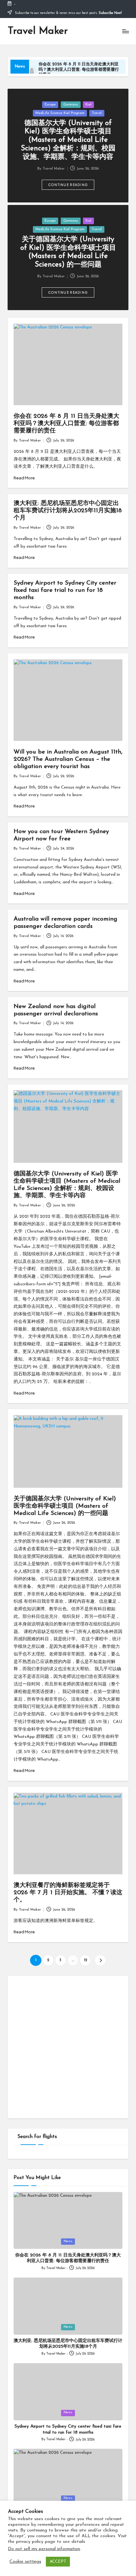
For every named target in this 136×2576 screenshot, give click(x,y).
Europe (50, 105)
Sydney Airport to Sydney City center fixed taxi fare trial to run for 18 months (65, 590)
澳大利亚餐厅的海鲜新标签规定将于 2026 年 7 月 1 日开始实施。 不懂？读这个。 (68, 1893)
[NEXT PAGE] (100, 1960)
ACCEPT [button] (58, 2562)
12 (85, 1960)
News (68, 2241)
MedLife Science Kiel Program (60, 113)
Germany (71, 105)
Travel (97, 113)
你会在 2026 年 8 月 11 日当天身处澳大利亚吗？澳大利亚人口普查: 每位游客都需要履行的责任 (79, 69)
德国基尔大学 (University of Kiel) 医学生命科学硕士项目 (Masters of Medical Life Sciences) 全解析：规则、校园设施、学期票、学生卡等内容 (68, 140)
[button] (68, 185)
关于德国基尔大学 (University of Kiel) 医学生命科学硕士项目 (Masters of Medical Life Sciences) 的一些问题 (65, 1506)
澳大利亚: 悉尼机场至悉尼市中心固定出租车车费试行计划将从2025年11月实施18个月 (68, 511)
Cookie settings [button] (25, 2562)
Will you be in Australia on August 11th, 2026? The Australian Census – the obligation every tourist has (68, 759)
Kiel (88, 105)
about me (12, 38)
